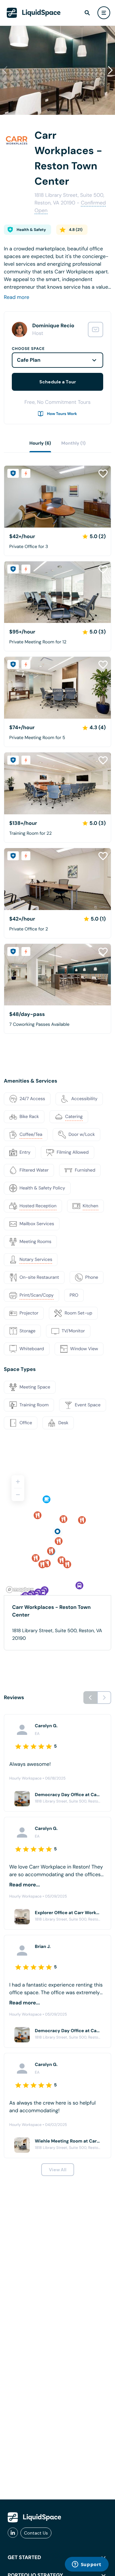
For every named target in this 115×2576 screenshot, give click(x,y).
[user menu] (104, 13)
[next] (104, 1698)
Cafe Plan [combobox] (29, 360)
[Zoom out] (18, 1495)
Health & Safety (31, 230)
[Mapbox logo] (20, 1590)
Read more (17, 297)
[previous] (90, 1698)
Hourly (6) (40, 443)
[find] (87, 13)
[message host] (96, 329)
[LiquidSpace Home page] (34, 13)
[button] (110, 70)
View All (58, 2170)
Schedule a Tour (58, 382)
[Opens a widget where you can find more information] (87, 2565)
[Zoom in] (18, 1482)
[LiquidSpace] (34, 2517)
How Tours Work (62, 414)
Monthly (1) (73, 443)
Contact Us (36, 2533)
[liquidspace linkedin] (13, 2533)
